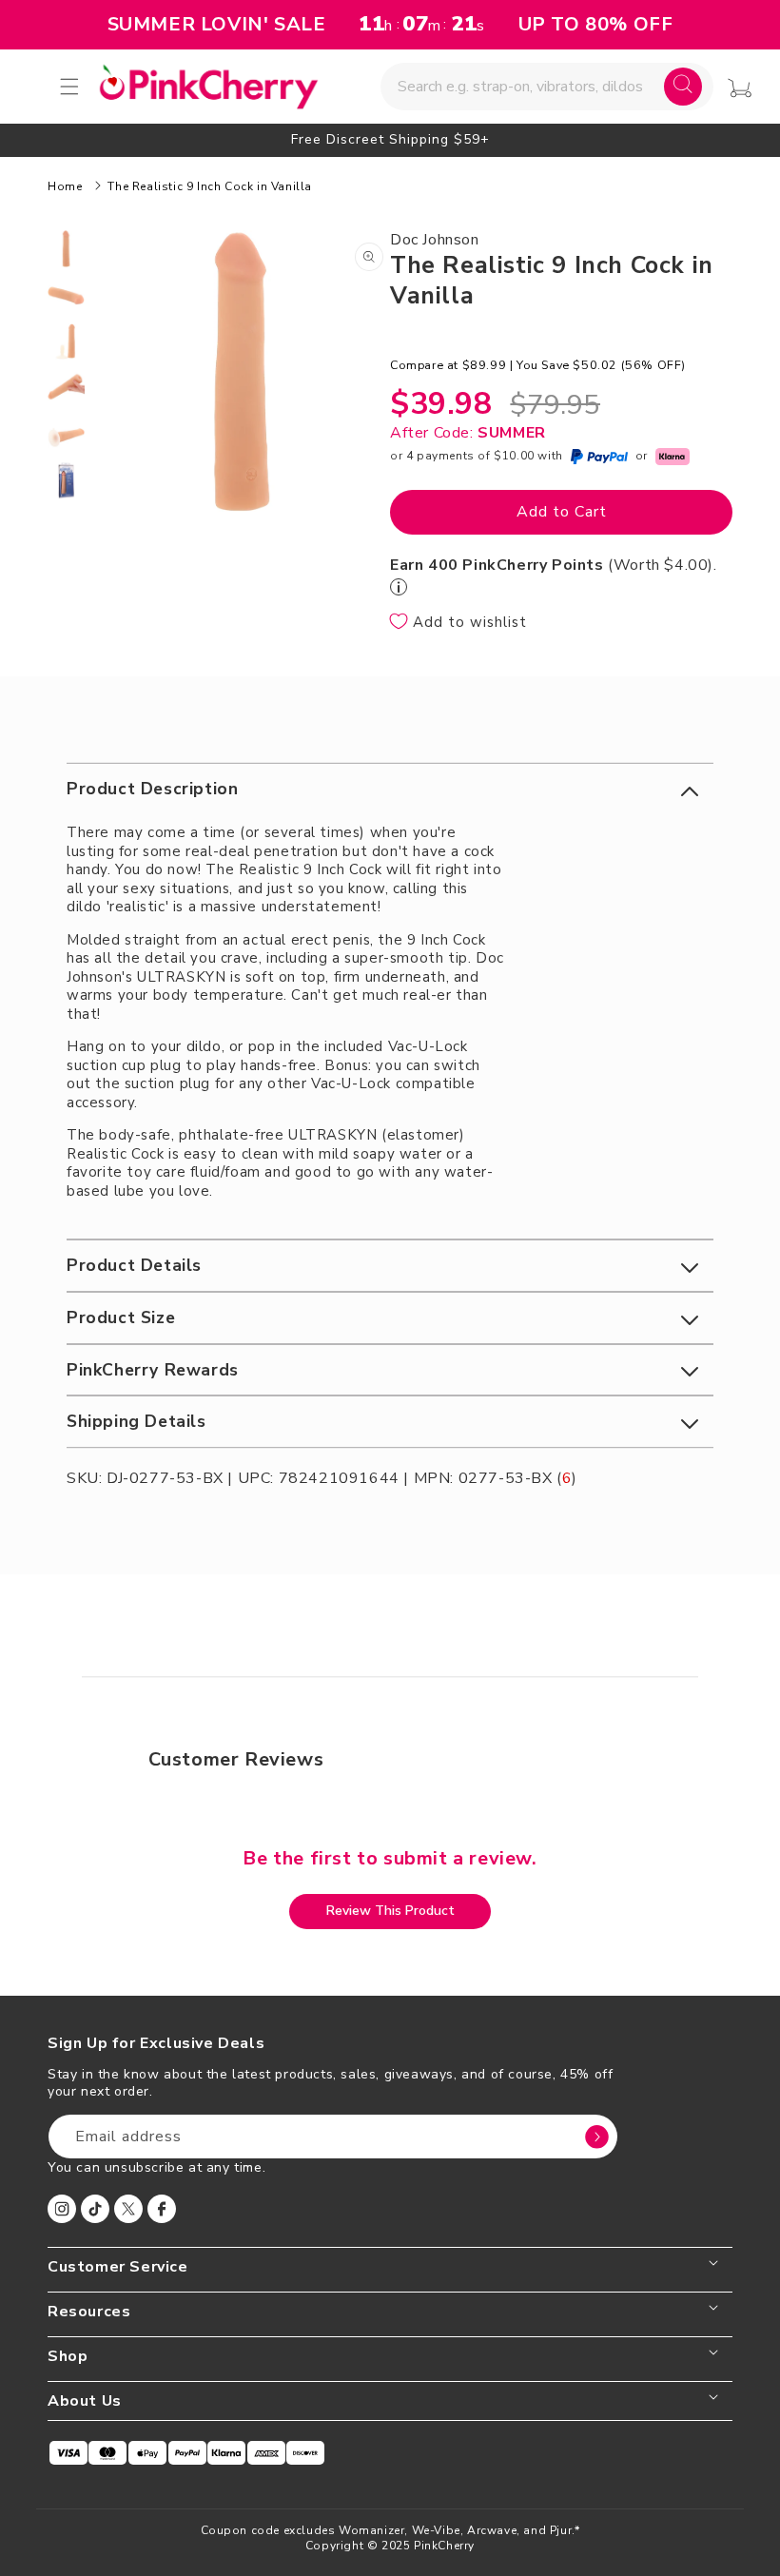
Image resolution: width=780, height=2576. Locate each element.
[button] (390, 789)
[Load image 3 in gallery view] (66, 342)
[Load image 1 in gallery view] (66, 249)
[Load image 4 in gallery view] (66, 388)
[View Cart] (740, 88)
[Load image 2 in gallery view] (66, 295)
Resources (89, 2312)
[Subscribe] (596, 2137)
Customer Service (118, 2267)
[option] (390, 139)
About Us (85, 2401)
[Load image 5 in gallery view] (66, 434)
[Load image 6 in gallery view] (66, 481)
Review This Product (390, 1911)
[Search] (683, 87)
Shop (68, 2357)
